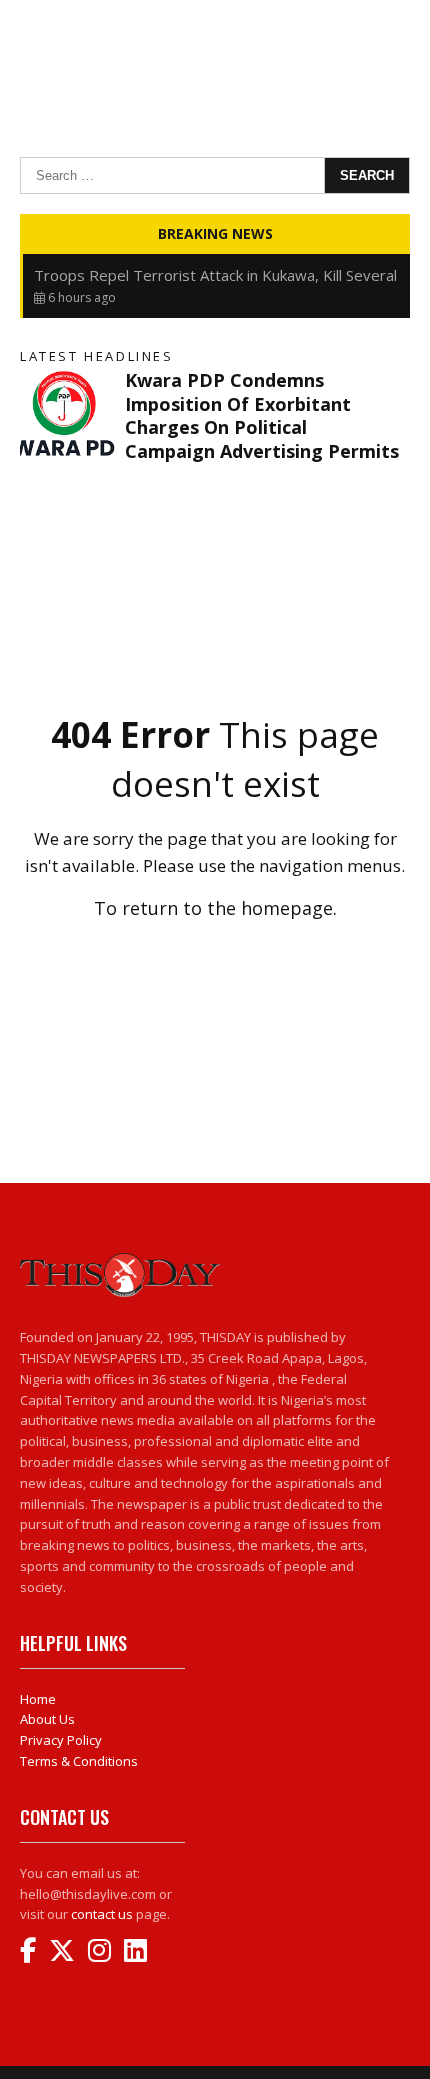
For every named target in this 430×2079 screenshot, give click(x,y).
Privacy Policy (61, 1740)
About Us (47, 1719)
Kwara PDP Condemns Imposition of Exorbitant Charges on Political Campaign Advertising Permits (262, 415)
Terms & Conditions (79, 1761)
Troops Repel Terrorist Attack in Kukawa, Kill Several (215, 275)
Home (38, 1699)
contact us (102, 1914)
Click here (215, 952)
